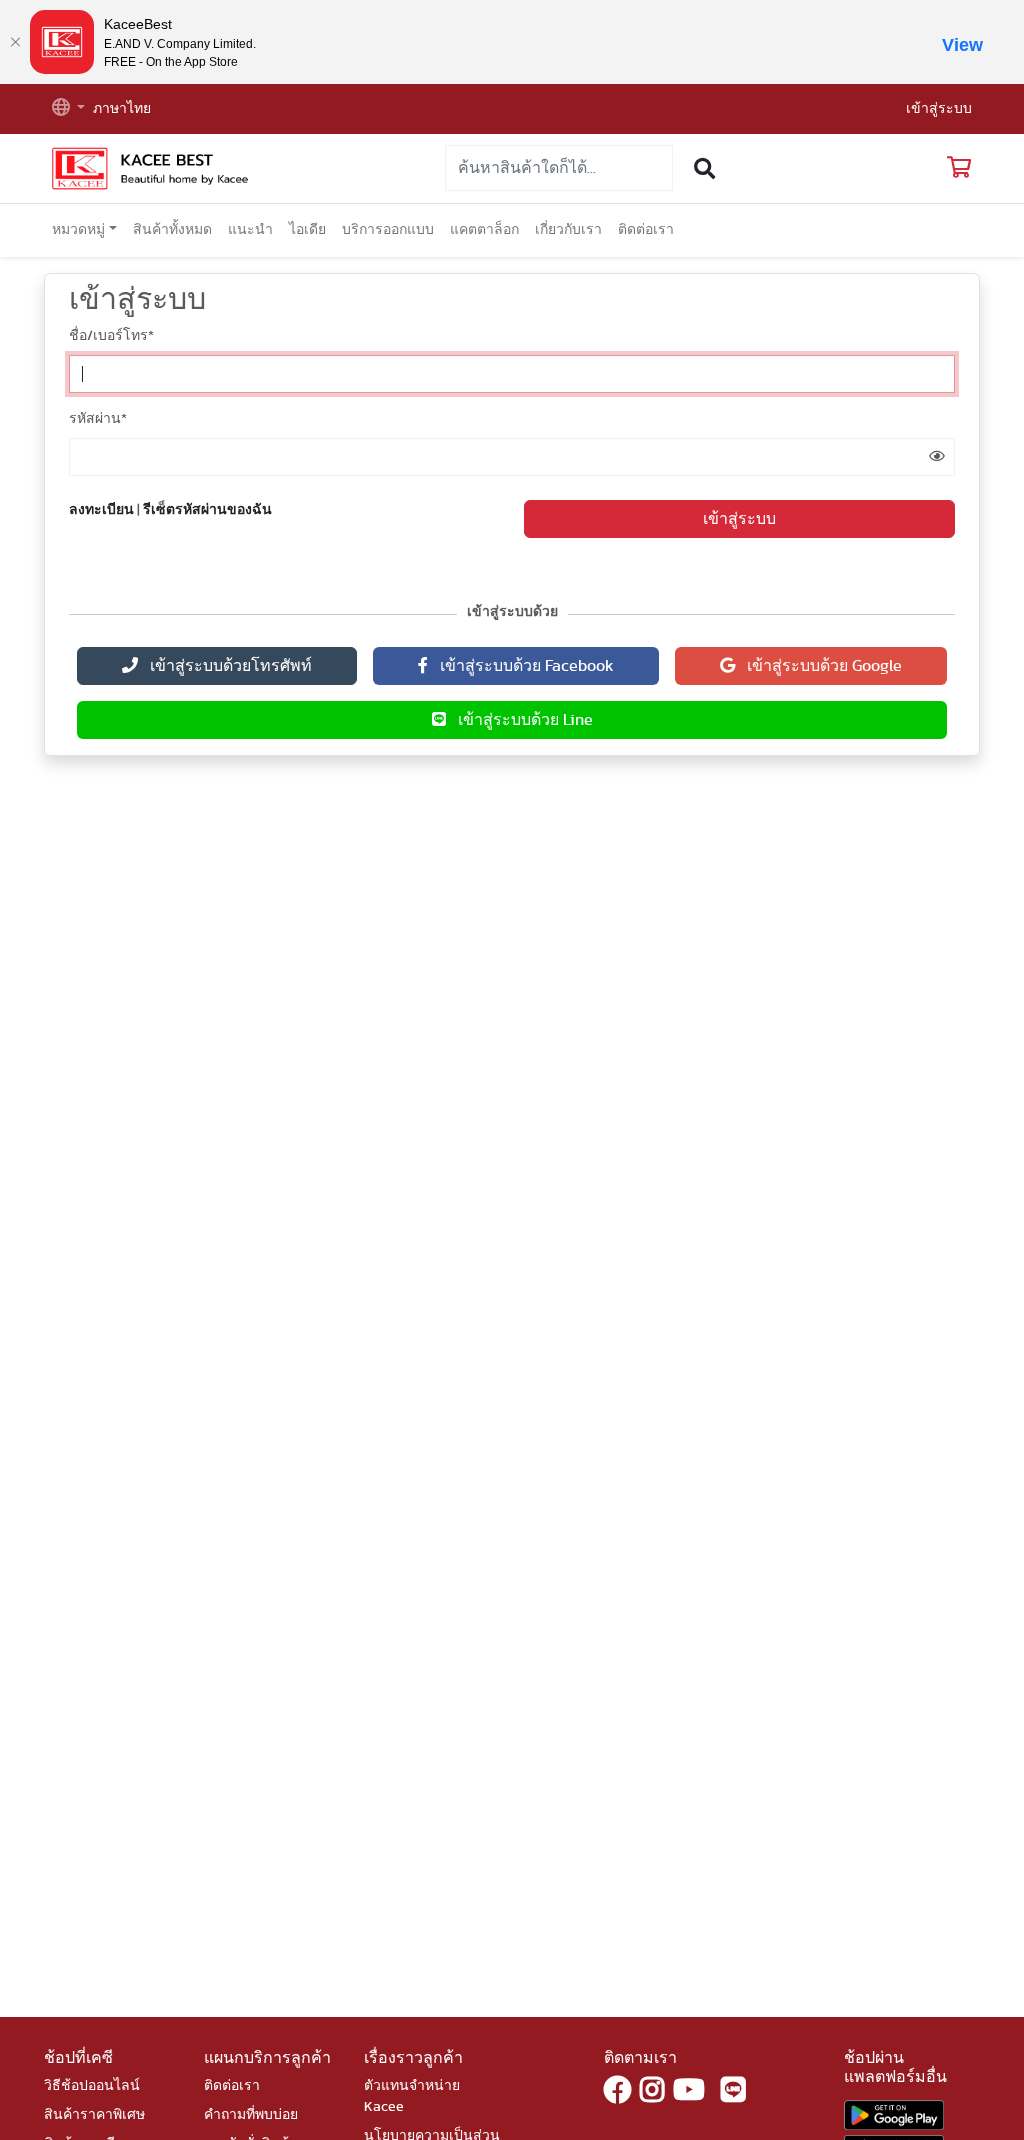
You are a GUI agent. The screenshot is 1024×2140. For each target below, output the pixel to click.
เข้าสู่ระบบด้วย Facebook (521, 666)
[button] (68, 109)
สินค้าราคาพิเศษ (94, 2115)
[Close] (15, 42)
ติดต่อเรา (646, 230)
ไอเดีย (307, 230)
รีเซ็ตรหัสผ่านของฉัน (207, 510)
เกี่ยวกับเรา (568, 230)
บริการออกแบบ (388, 230)
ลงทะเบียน (101, 510)
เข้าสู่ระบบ (939, 109)
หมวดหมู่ (78, 230)
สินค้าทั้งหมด (172, 230)
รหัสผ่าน (98, 419)
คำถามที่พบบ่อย (251, 2115)
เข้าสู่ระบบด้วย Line (519, 720)
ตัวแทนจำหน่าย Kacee (412, 2096)
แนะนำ (250, 230)
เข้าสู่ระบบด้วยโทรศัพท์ (225, 666)
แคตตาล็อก (484, 230)
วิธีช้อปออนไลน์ (92, 2086)
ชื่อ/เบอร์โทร (111, 336)
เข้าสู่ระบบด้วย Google (818, 666)
